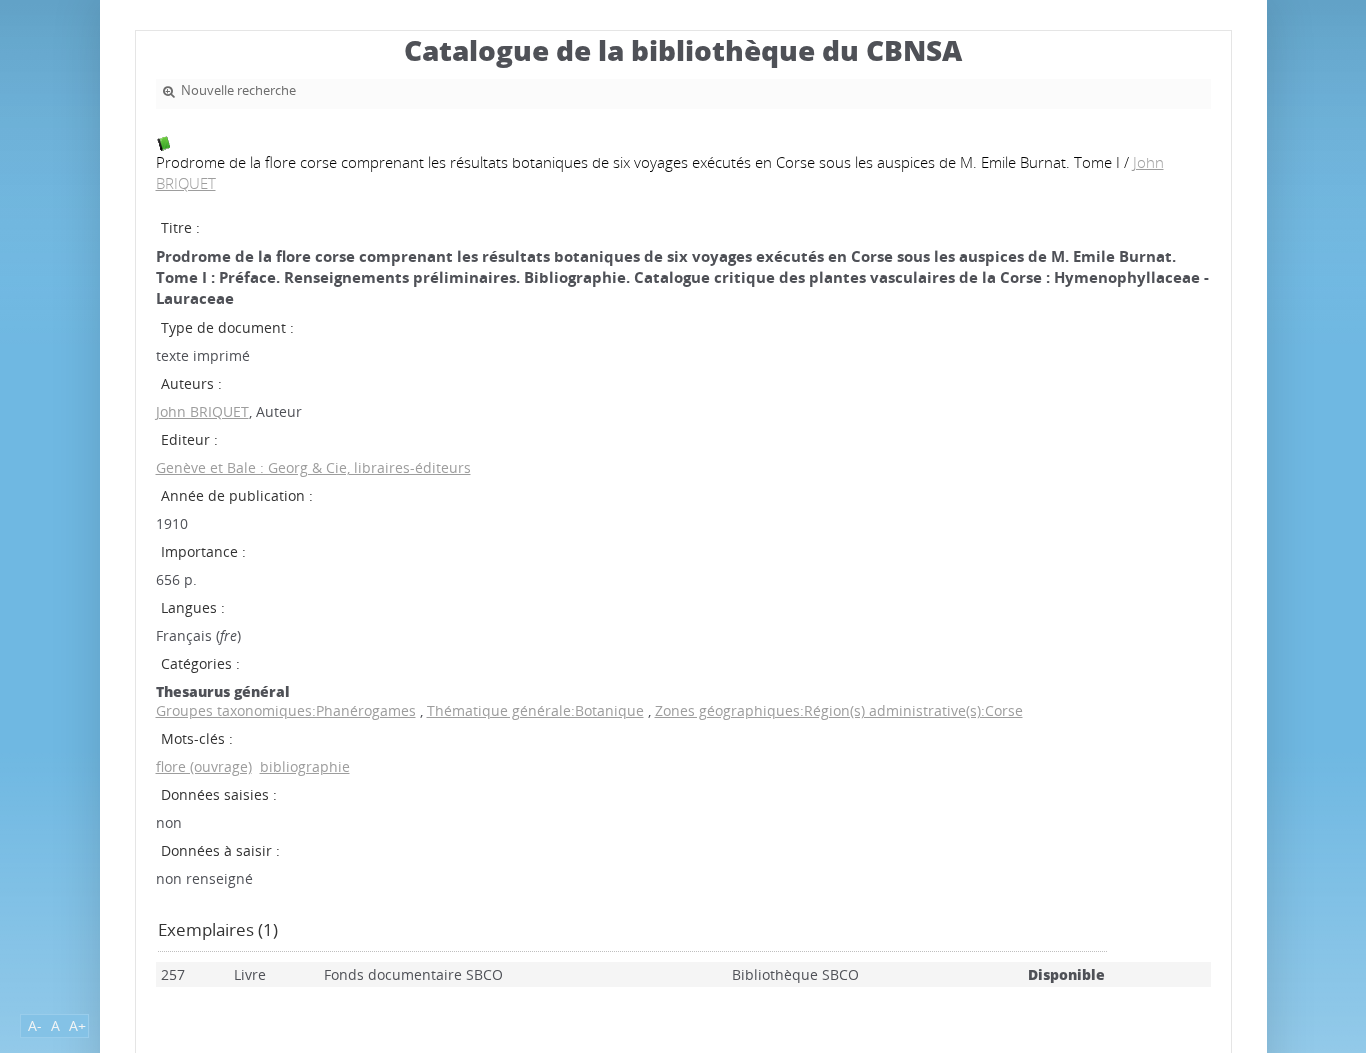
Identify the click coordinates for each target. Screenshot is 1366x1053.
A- (35, 1025)
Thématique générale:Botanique (535, 710)
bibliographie (305, 766)
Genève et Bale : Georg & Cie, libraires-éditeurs (313, 467)
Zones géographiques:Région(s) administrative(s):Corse (839, 710)
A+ (77, 1025)
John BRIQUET (202, 411)
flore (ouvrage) (204, 766)
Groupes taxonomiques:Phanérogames (286, 710)
